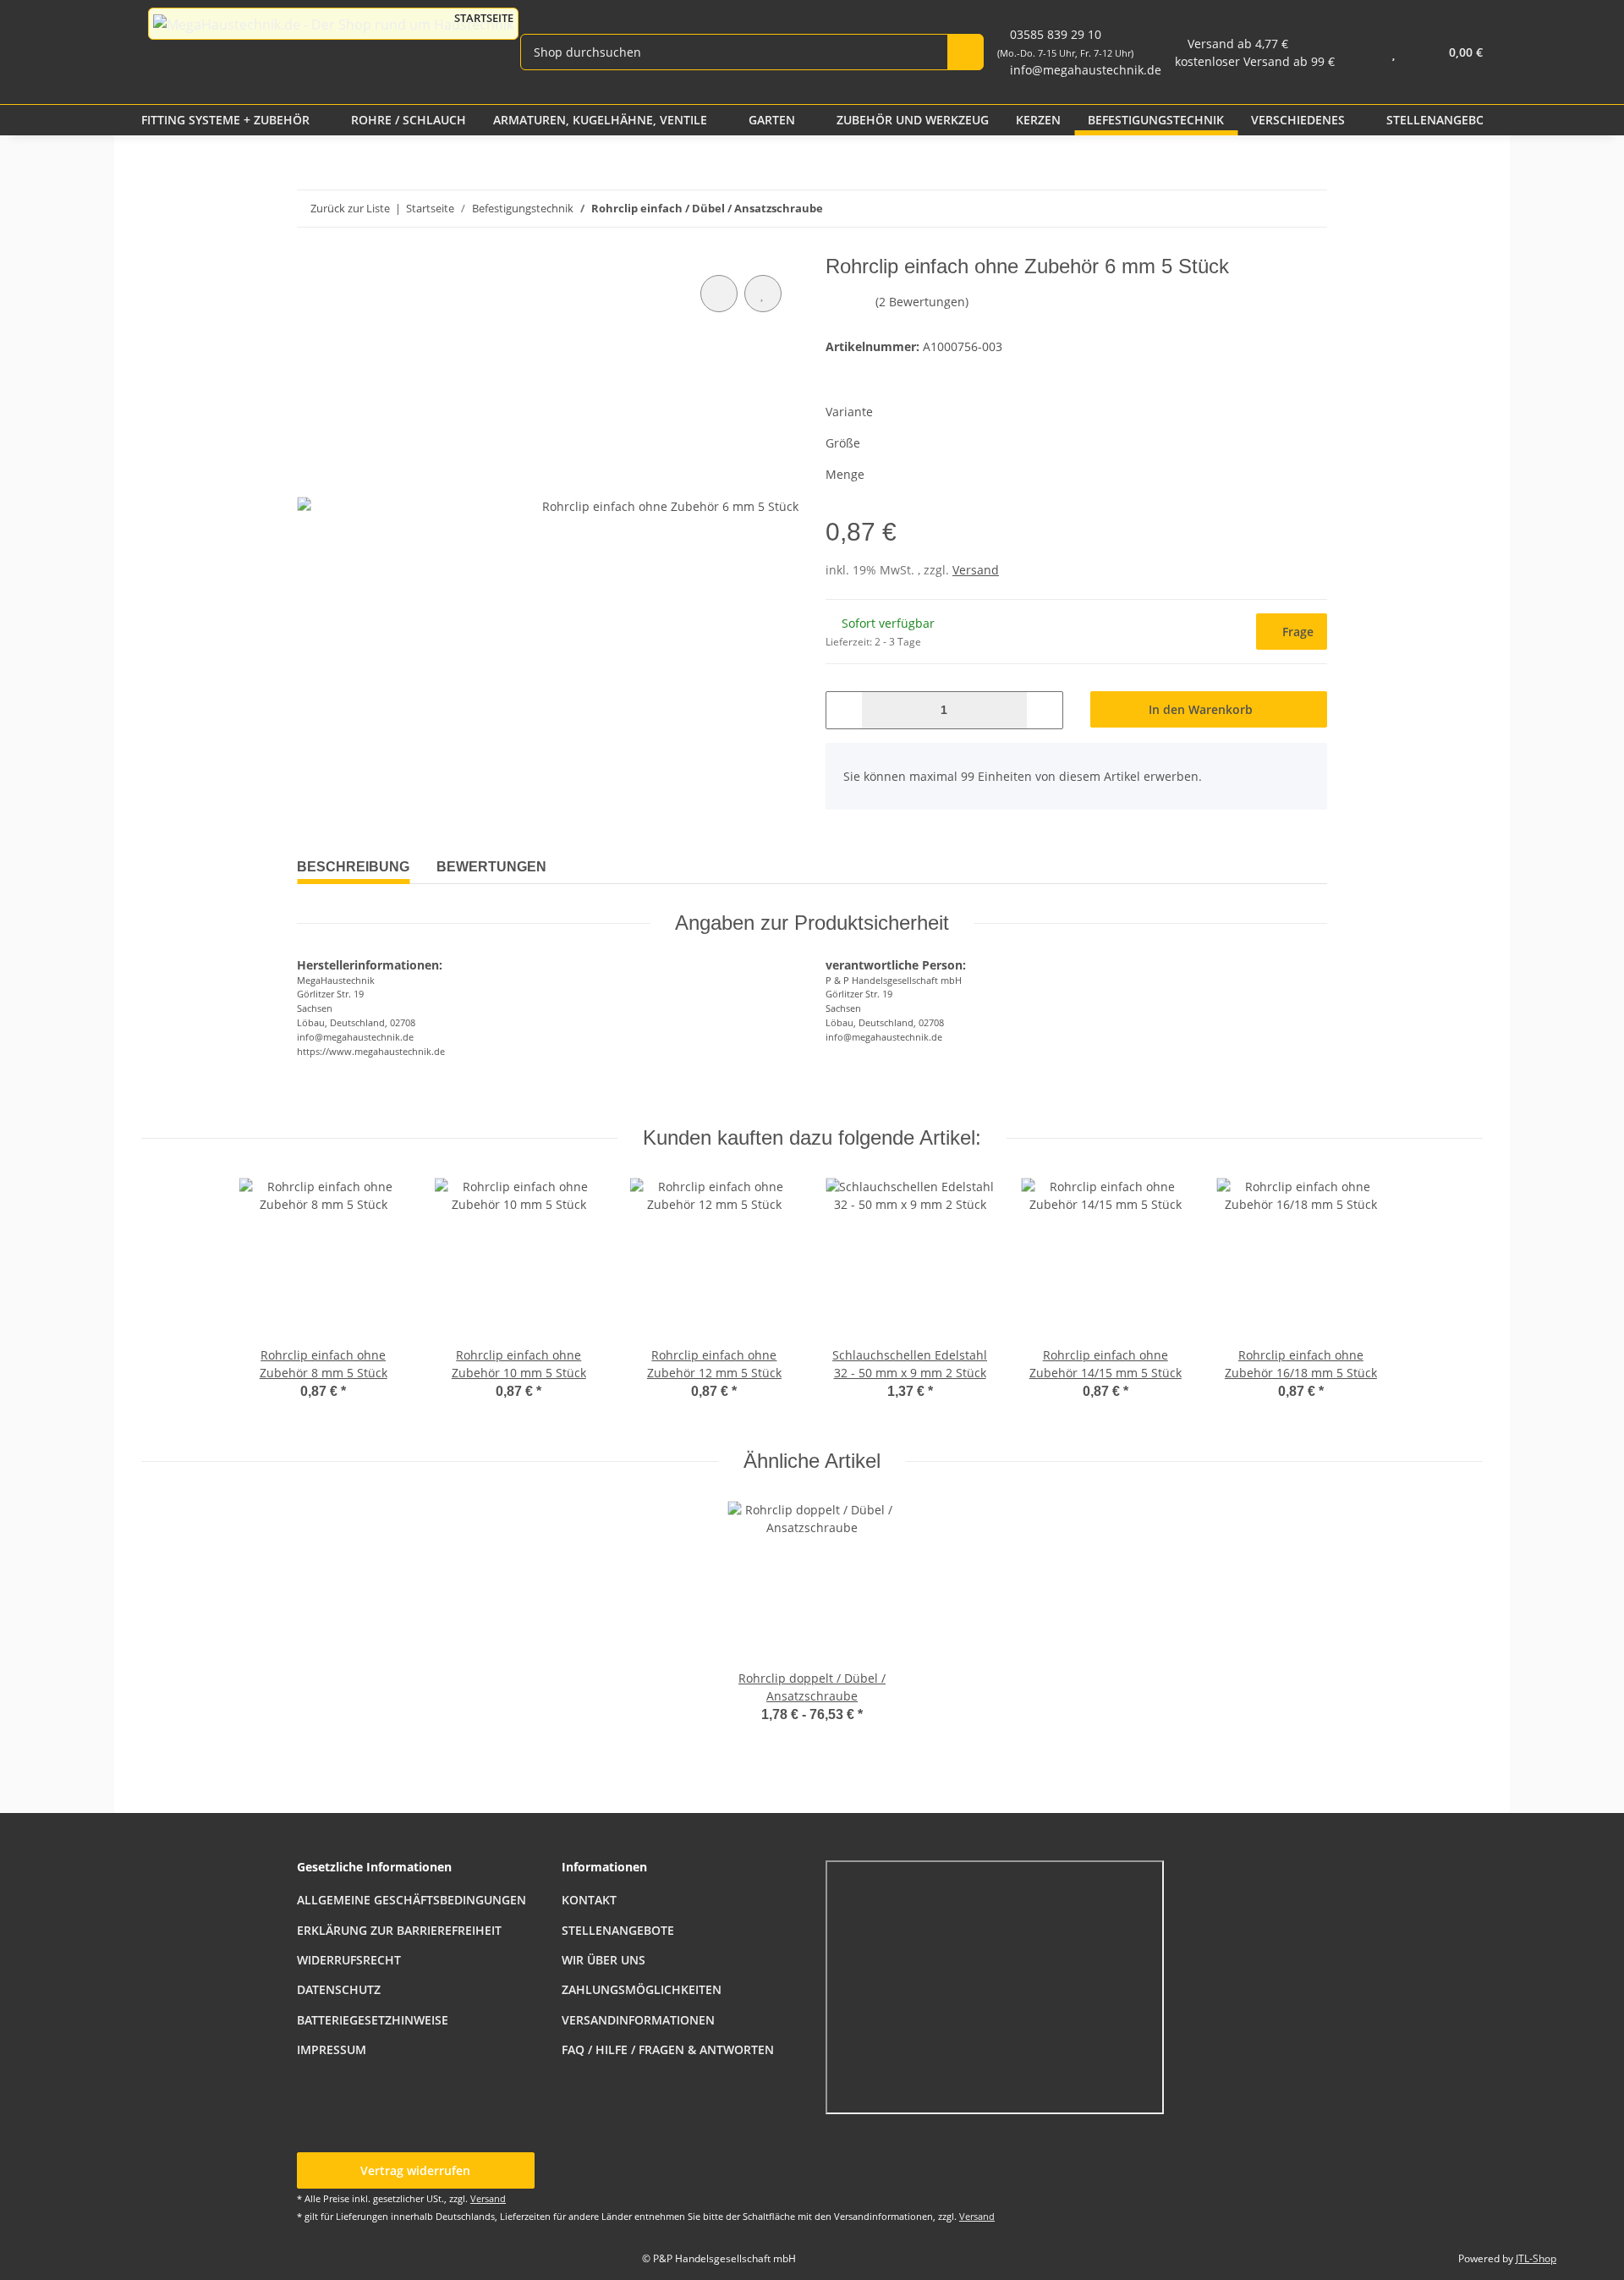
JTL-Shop (1536, 2258)
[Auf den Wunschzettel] (763, 294)
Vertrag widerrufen (415, 2170)
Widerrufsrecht (349, 1960)
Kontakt (589, 1900)
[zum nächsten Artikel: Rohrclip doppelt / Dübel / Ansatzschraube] (1273, 209)
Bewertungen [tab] (491, 867)
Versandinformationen (638, 2020)
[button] (1360, 52)
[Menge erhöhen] (1044, 710)
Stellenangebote (618, 1930)
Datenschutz (339, 1989)
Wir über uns (604, 1960)
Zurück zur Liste (350, 208)
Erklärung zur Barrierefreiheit (399, 1930)
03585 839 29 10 (1065, 43)
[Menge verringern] (845, 710)
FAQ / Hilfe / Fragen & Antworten (668, 2049)
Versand (976, 570)
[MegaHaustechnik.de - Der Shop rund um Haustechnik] (333, 24)
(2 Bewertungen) (922, 302)
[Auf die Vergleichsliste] (719, 294)
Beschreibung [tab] (353, 867)
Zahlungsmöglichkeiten (642, 1989)
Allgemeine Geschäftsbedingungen (411, 1900)
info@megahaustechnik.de (1086, 70)
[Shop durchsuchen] (966, 52)
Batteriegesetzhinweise (373, 2020)
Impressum (332, 2049)
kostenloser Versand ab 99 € (1255, 61)
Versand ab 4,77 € (1238, 44)
